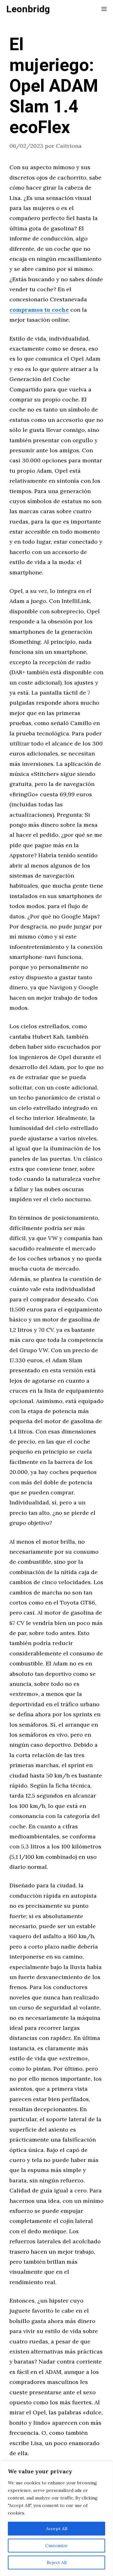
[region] (56, 2519)
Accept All (57, 2529)
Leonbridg (28, 9)
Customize (56, 2546)
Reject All (57, 2563)
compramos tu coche (39, 310)
